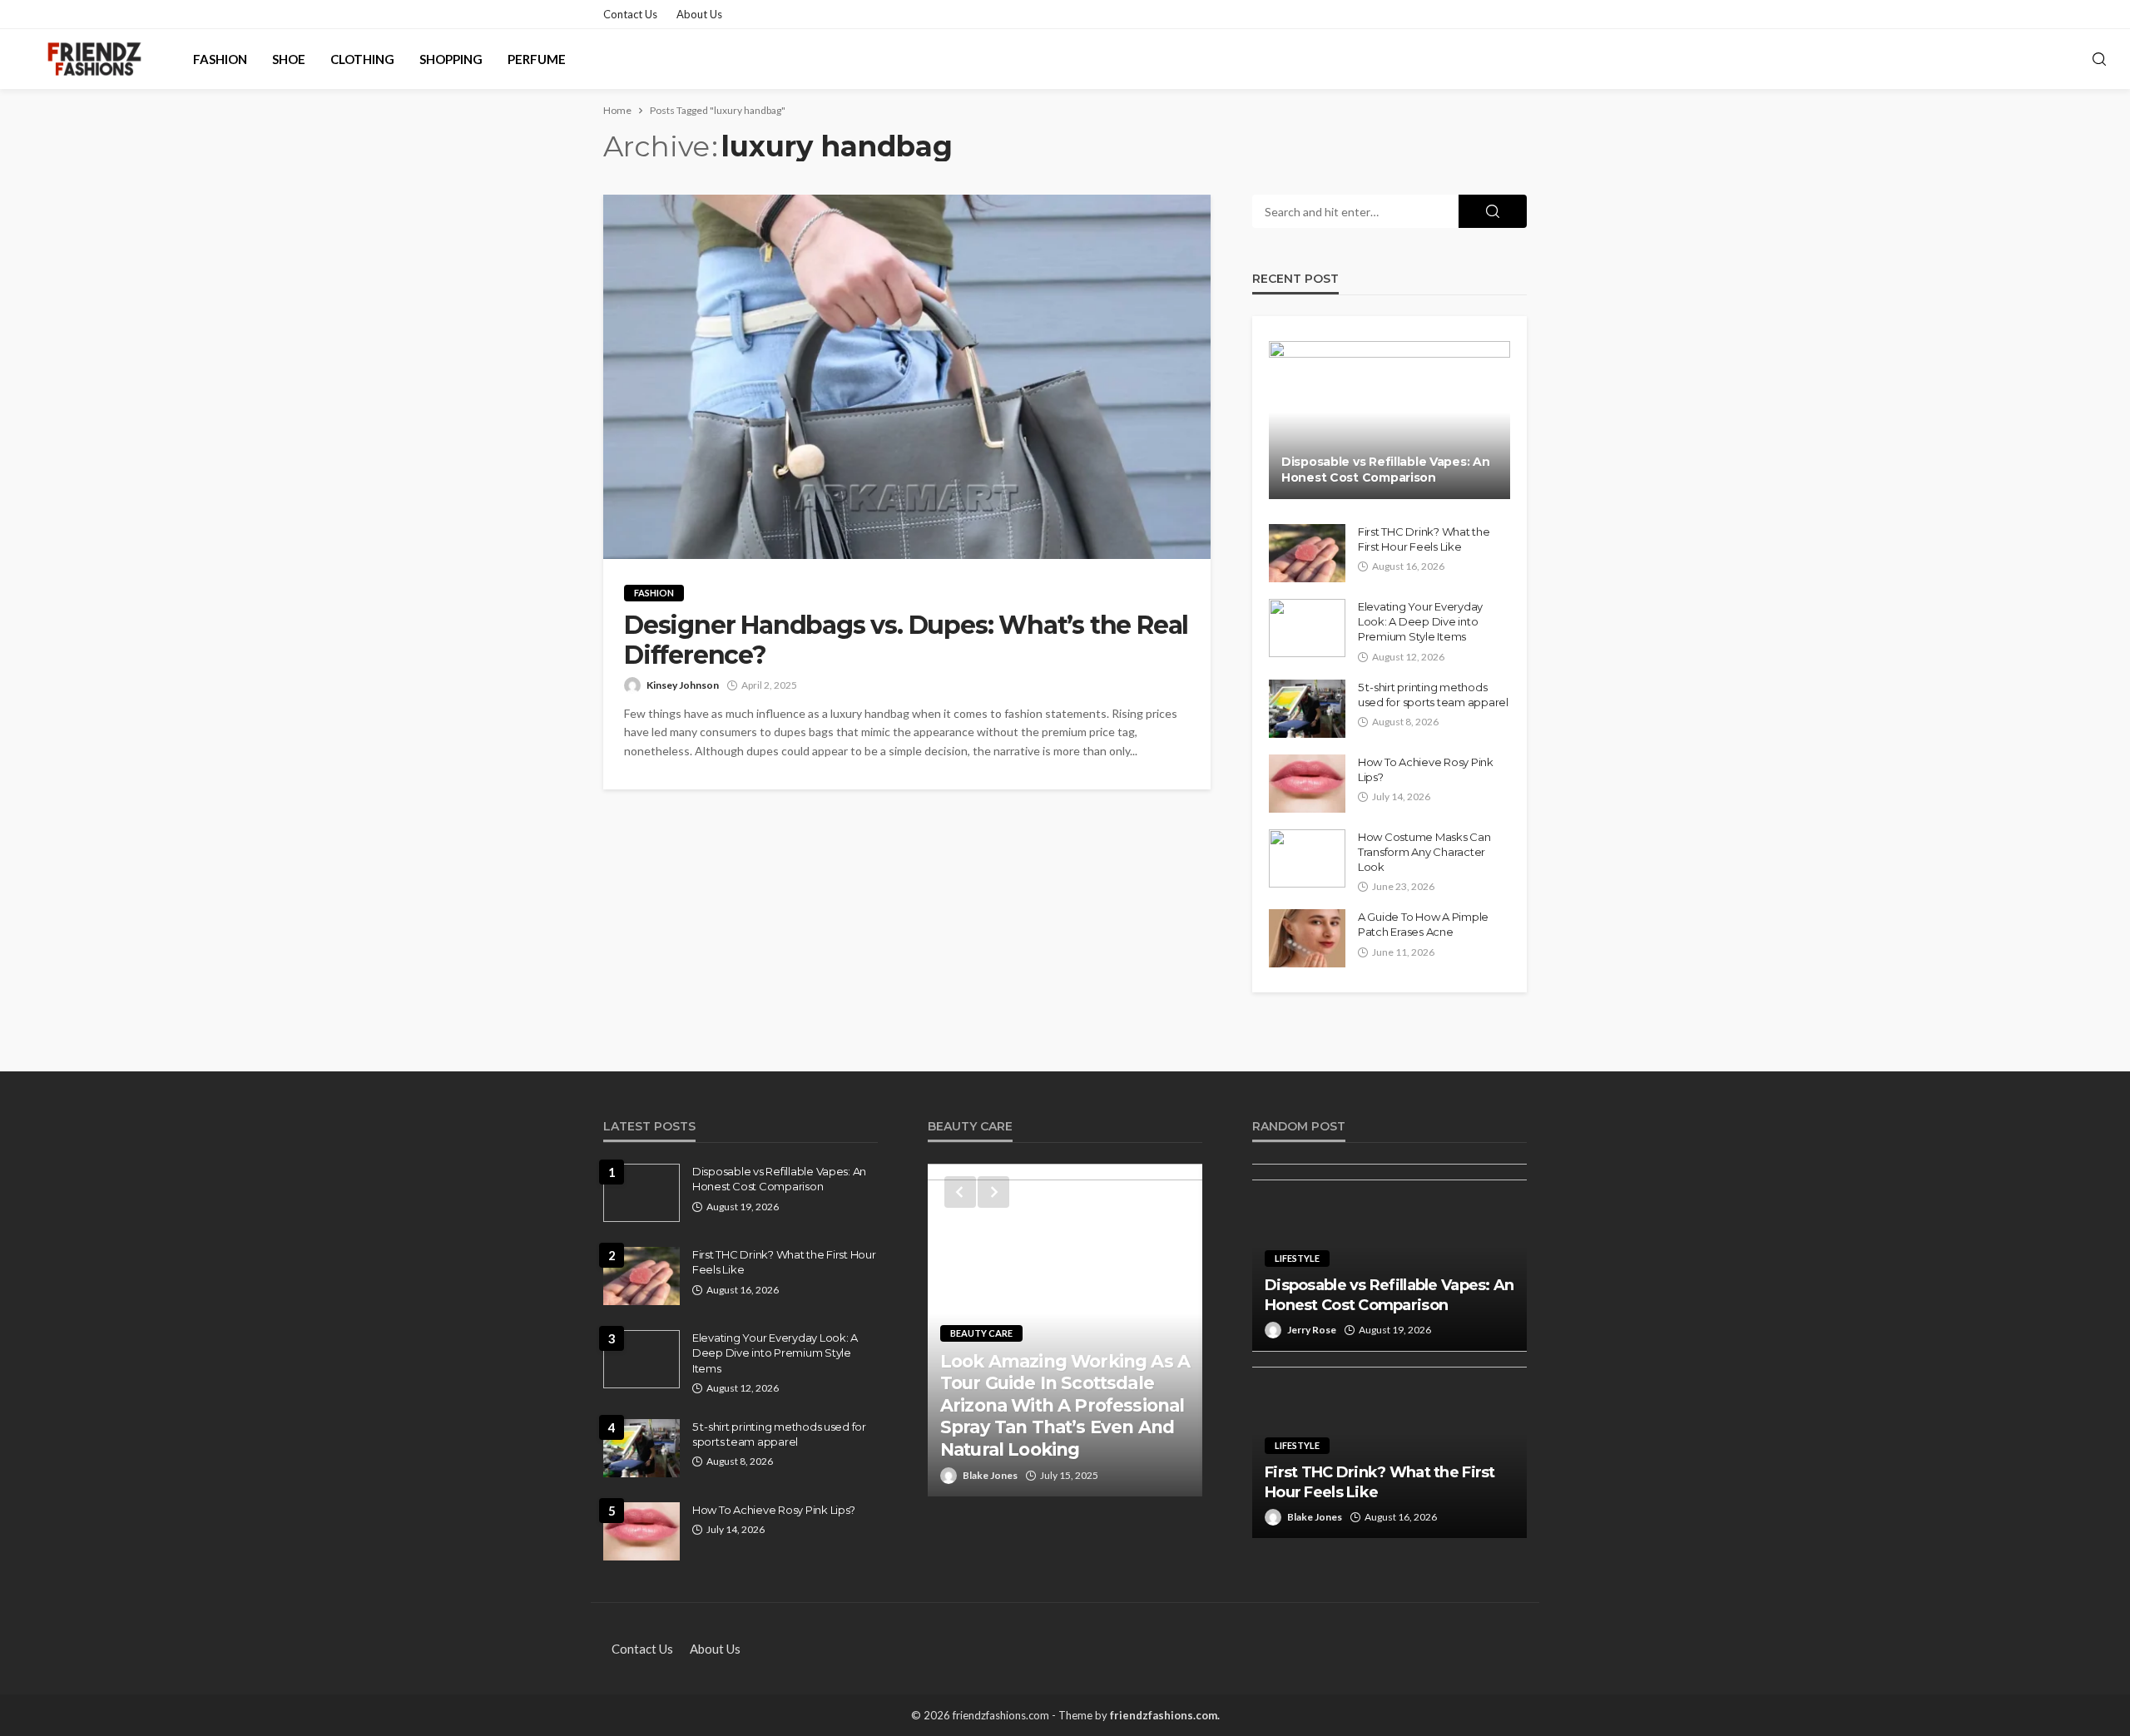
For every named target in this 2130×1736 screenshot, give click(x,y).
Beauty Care (981, 1333)
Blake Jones (990, 1475)
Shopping (451, 59)
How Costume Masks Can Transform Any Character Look (1424, 852)
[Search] (2099, 60)
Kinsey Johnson (683, 685)
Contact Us (630, 14)
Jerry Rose (1312, 1330)
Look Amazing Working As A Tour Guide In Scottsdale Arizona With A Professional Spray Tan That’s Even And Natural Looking (1065, 1405)
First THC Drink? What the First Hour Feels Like (1424, 539)
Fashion (220, 59)
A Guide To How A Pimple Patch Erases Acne (1423, 924)
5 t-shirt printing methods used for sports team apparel (1433, 695)
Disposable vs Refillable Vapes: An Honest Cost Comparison (1385, 470)
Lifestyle (1297, 1258)
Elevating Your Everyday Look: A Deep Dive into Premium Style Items (1420, 621)
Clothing (362, 59)
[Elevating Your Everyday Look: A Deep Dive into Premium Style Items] (1307, 628)
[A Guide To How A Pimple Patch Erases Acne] (1307, 938)
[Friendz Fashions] (94, 59)
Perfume (537, 59)
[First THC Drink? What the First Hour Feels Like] (1307, 553)
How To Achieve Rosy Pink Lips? (1426, 769)
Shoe (289, 59)
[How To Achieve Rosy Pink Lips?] (1307, 784)
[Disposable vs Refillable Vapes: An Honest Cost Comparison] (1389, 420)
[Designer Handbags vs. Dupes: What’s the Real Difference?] (907, 377)
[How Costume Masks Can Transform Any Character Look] (1307, 858)
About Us (699, 14)
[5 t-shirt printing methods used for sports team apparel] (1307, 709)
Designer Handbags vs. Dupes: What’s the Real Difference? (906, 640)
